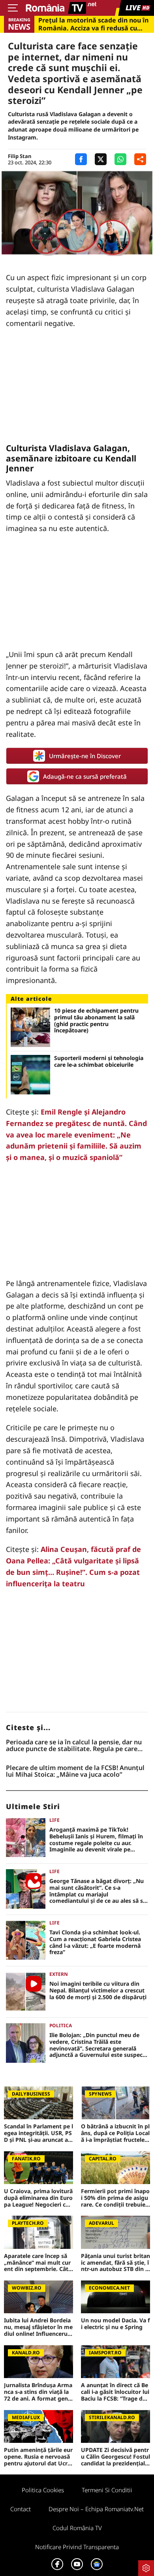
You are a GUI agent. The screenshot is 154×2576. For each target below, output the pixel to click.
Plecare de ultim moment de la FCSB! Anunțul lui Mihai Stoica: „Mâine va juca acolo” (75, 1771)
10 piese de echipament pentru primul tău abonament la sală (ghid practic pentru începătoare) (96, 1021)
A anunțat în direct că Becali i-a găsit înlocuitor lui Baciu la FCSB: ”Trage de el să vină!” (115, 2392)
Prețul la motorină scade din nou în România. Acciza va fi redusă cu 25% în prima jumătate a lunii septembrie (93, 24)
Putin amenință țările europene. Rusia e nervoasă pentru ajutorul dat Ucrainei (38, 2457)
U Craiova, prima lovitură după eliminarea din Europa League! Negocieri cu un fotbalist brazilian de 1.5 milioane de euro (38, 2198)
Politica (61, 2025)
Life (54, 1820)
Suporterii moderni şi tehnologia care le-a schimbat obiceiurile (99, 1062)
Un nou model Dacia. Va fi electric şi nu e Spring (115, 2324)
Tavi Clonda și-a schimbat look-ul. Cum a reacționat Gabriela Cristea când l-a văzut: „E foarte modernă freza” (95, 1942)
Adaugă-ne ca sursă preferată (85, 776)
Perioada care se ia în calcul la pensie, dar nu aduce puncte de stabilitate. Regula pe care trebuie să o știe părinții (74, 1746)
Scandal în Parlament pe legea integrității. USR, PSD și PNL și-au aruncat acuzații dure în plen (38, 2133)
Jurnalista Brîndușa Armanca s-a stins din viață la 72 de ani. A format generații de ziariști (38, 2392)
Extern (59, 1974)
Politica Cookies (43, 2490)
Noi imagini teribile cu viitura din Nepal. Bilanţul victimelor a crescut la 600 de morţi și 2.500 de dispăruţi (98, 1990)
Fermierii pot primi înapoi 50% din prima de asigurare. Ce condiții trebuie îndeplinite (115, 2198)
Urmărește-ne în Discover (85, 756)
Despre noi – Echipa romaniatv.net (96, 2509)
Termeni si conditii (107, 2490)
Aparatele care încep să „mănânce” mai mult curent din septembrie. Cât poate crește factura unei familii (38, 2263)
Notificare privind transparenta (77, 2547)
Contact (21, 2509)
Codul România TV (77, 2528)
